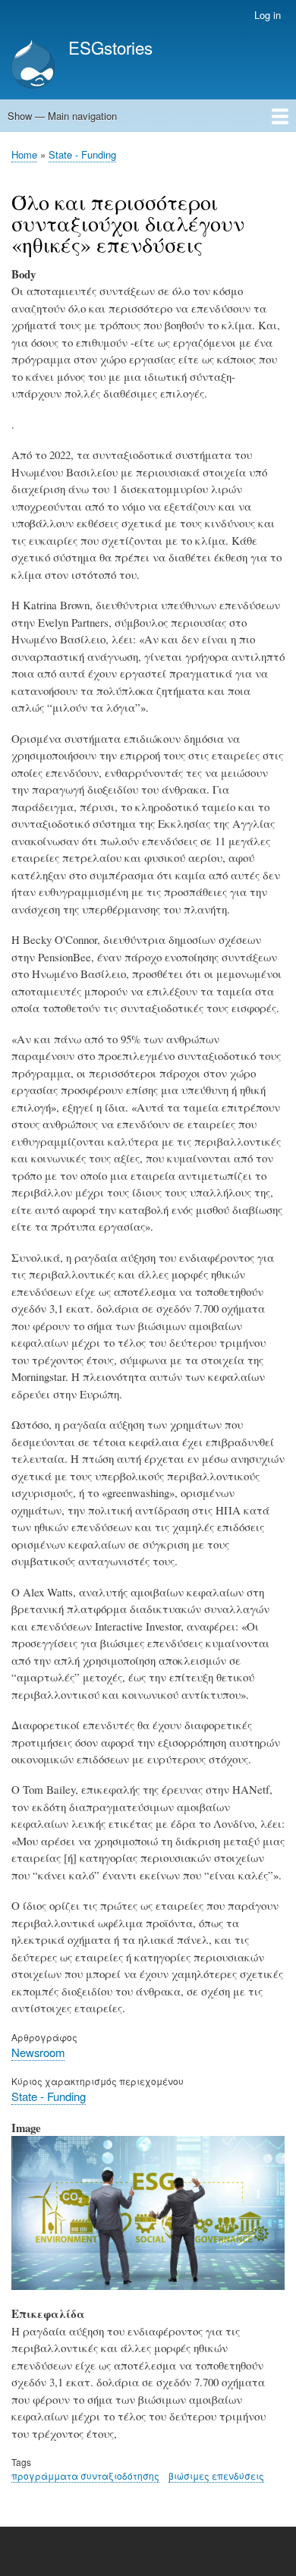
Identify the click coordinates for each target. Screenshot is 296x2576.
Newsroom (38, 2052)
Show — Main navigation (62, 116)
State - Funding (82, 154)
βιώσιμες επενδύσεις (216, 2475)
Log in (268, 15)
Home (24, 154)
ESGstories (110, 47)
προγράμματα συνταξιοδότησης (85, 2475)
